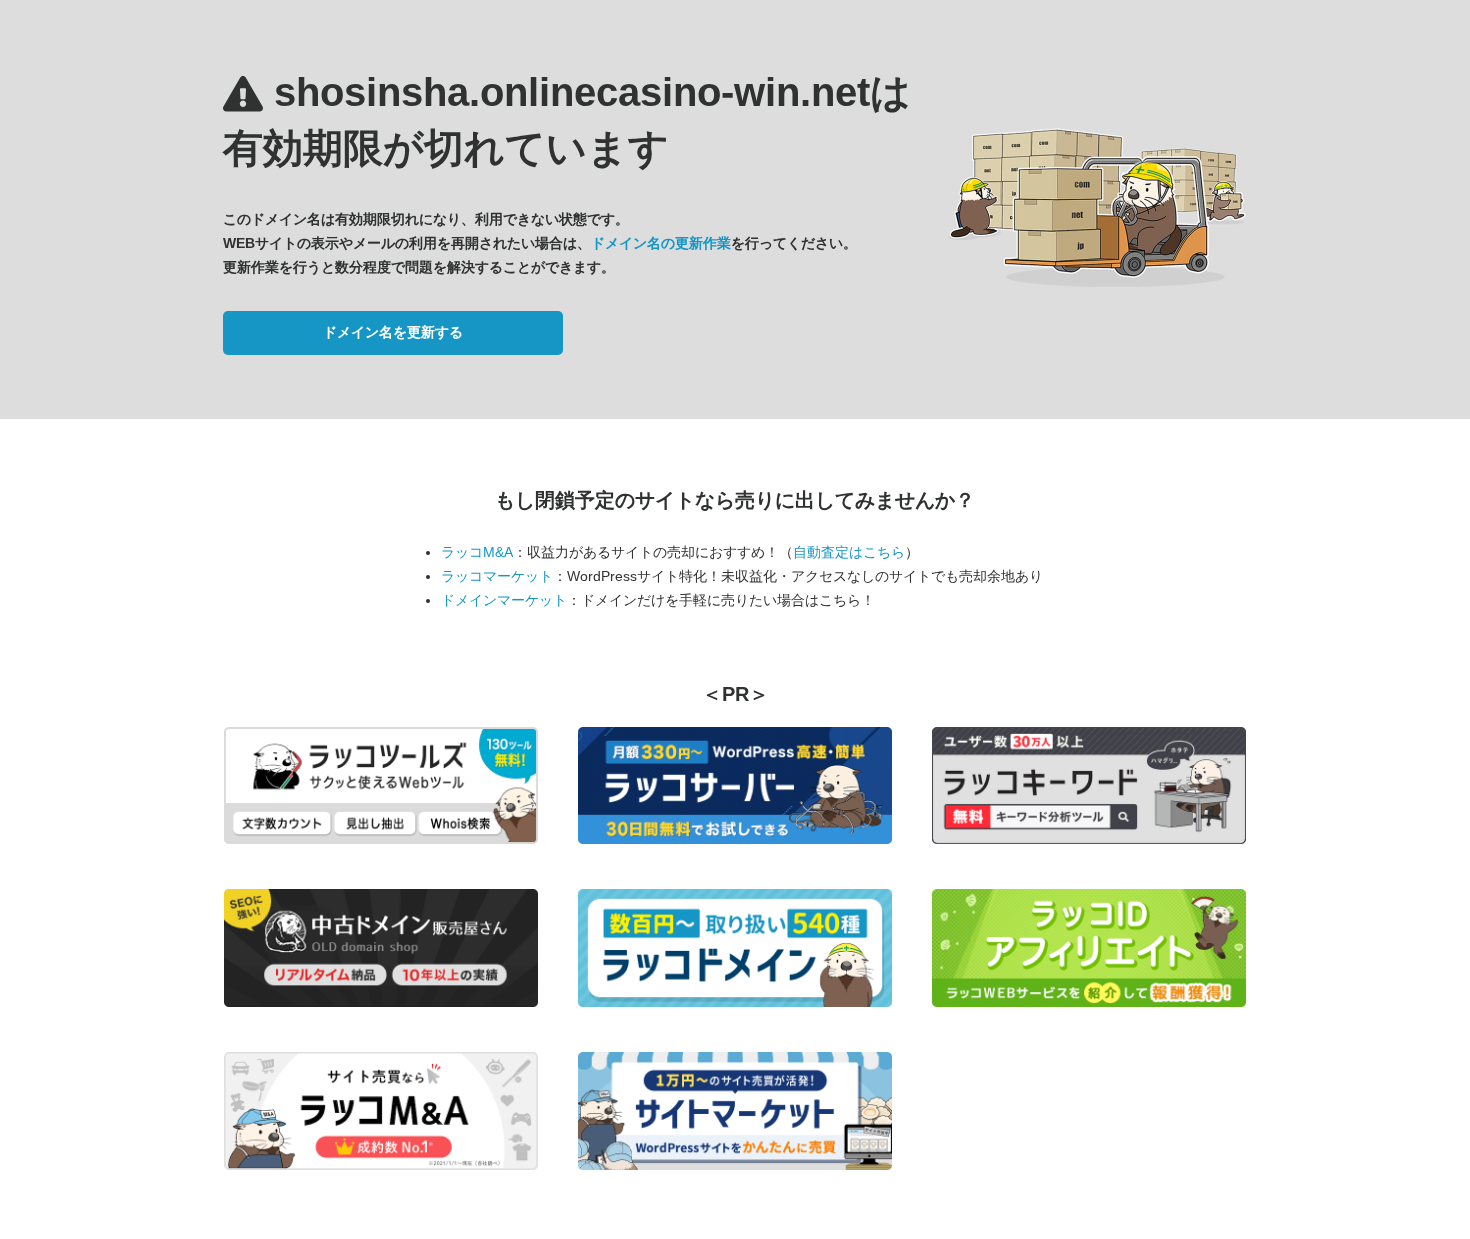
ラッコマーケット (497, 576)
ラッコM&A (477, 552)
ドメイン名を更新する (393, 332)
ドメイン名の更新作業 (661, 243)
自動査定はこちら (849, 552)
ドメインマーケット (504, 600)
